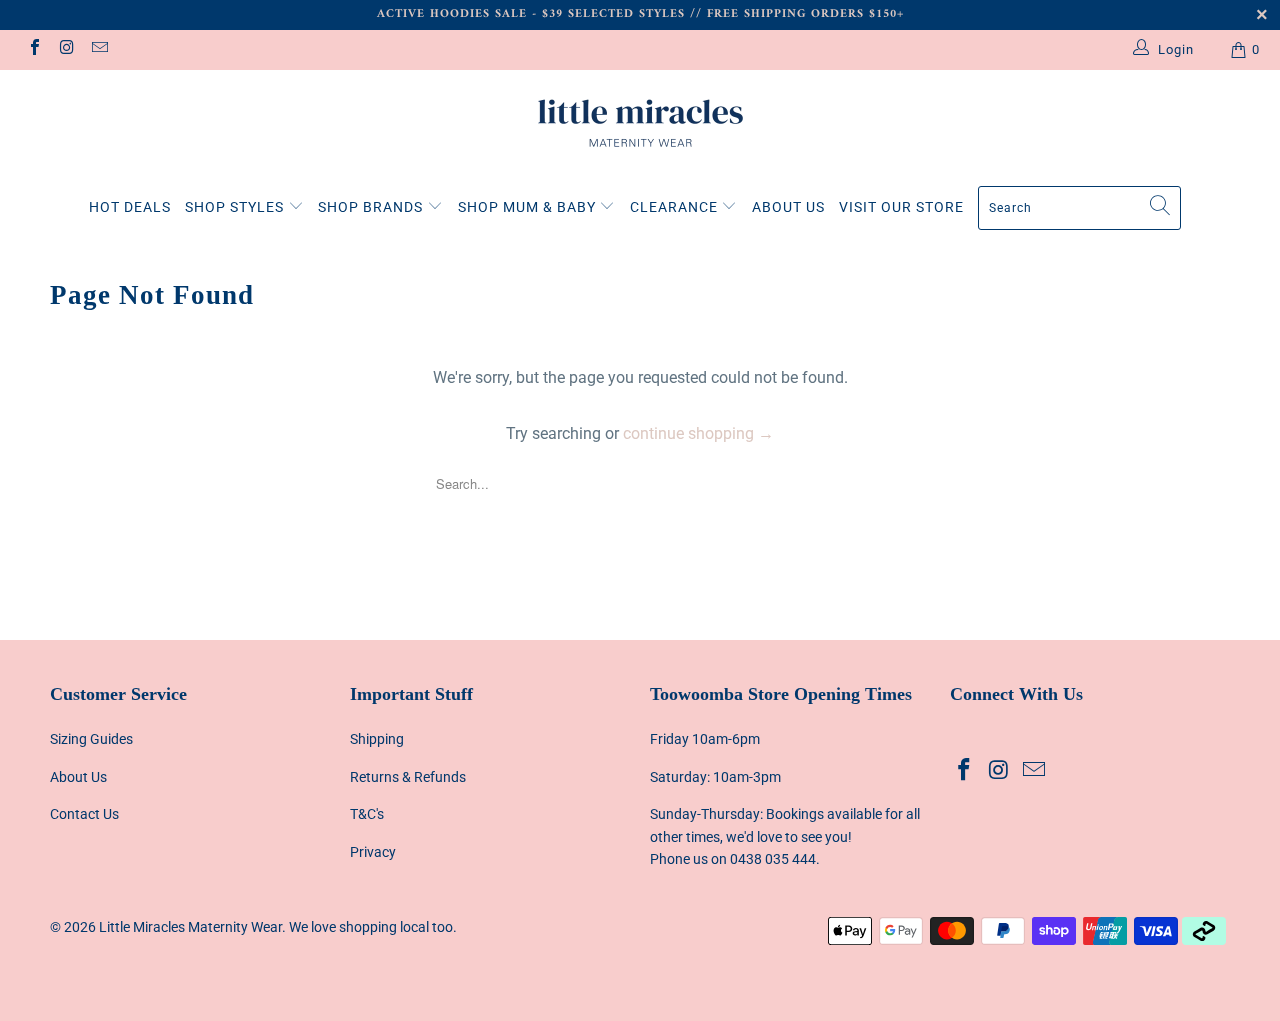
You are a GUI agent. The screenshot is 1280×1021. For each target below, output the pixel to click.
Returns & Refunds (408, 777)
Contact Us (84, 814)
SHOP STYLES (236, 207)
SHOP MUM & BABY (529, 207)
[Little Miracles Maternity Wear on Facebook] (34, 49)
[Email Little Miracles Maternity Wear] (99, 49)
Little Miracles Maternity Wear (190, 927)
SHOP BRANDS (372, 207)
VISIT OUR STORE (901, 207)
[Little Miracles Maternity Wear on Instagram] (66, 49)
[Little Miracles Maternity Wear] (640, 123)
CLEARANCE (676, 207)
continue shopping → (698, 433)
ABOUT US (788, 207)
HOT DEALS (130, 207)
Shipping (377, 739)
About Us (78, 777)
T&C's (367, 814)
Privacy (373, 852)
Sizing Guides (91, 739)
